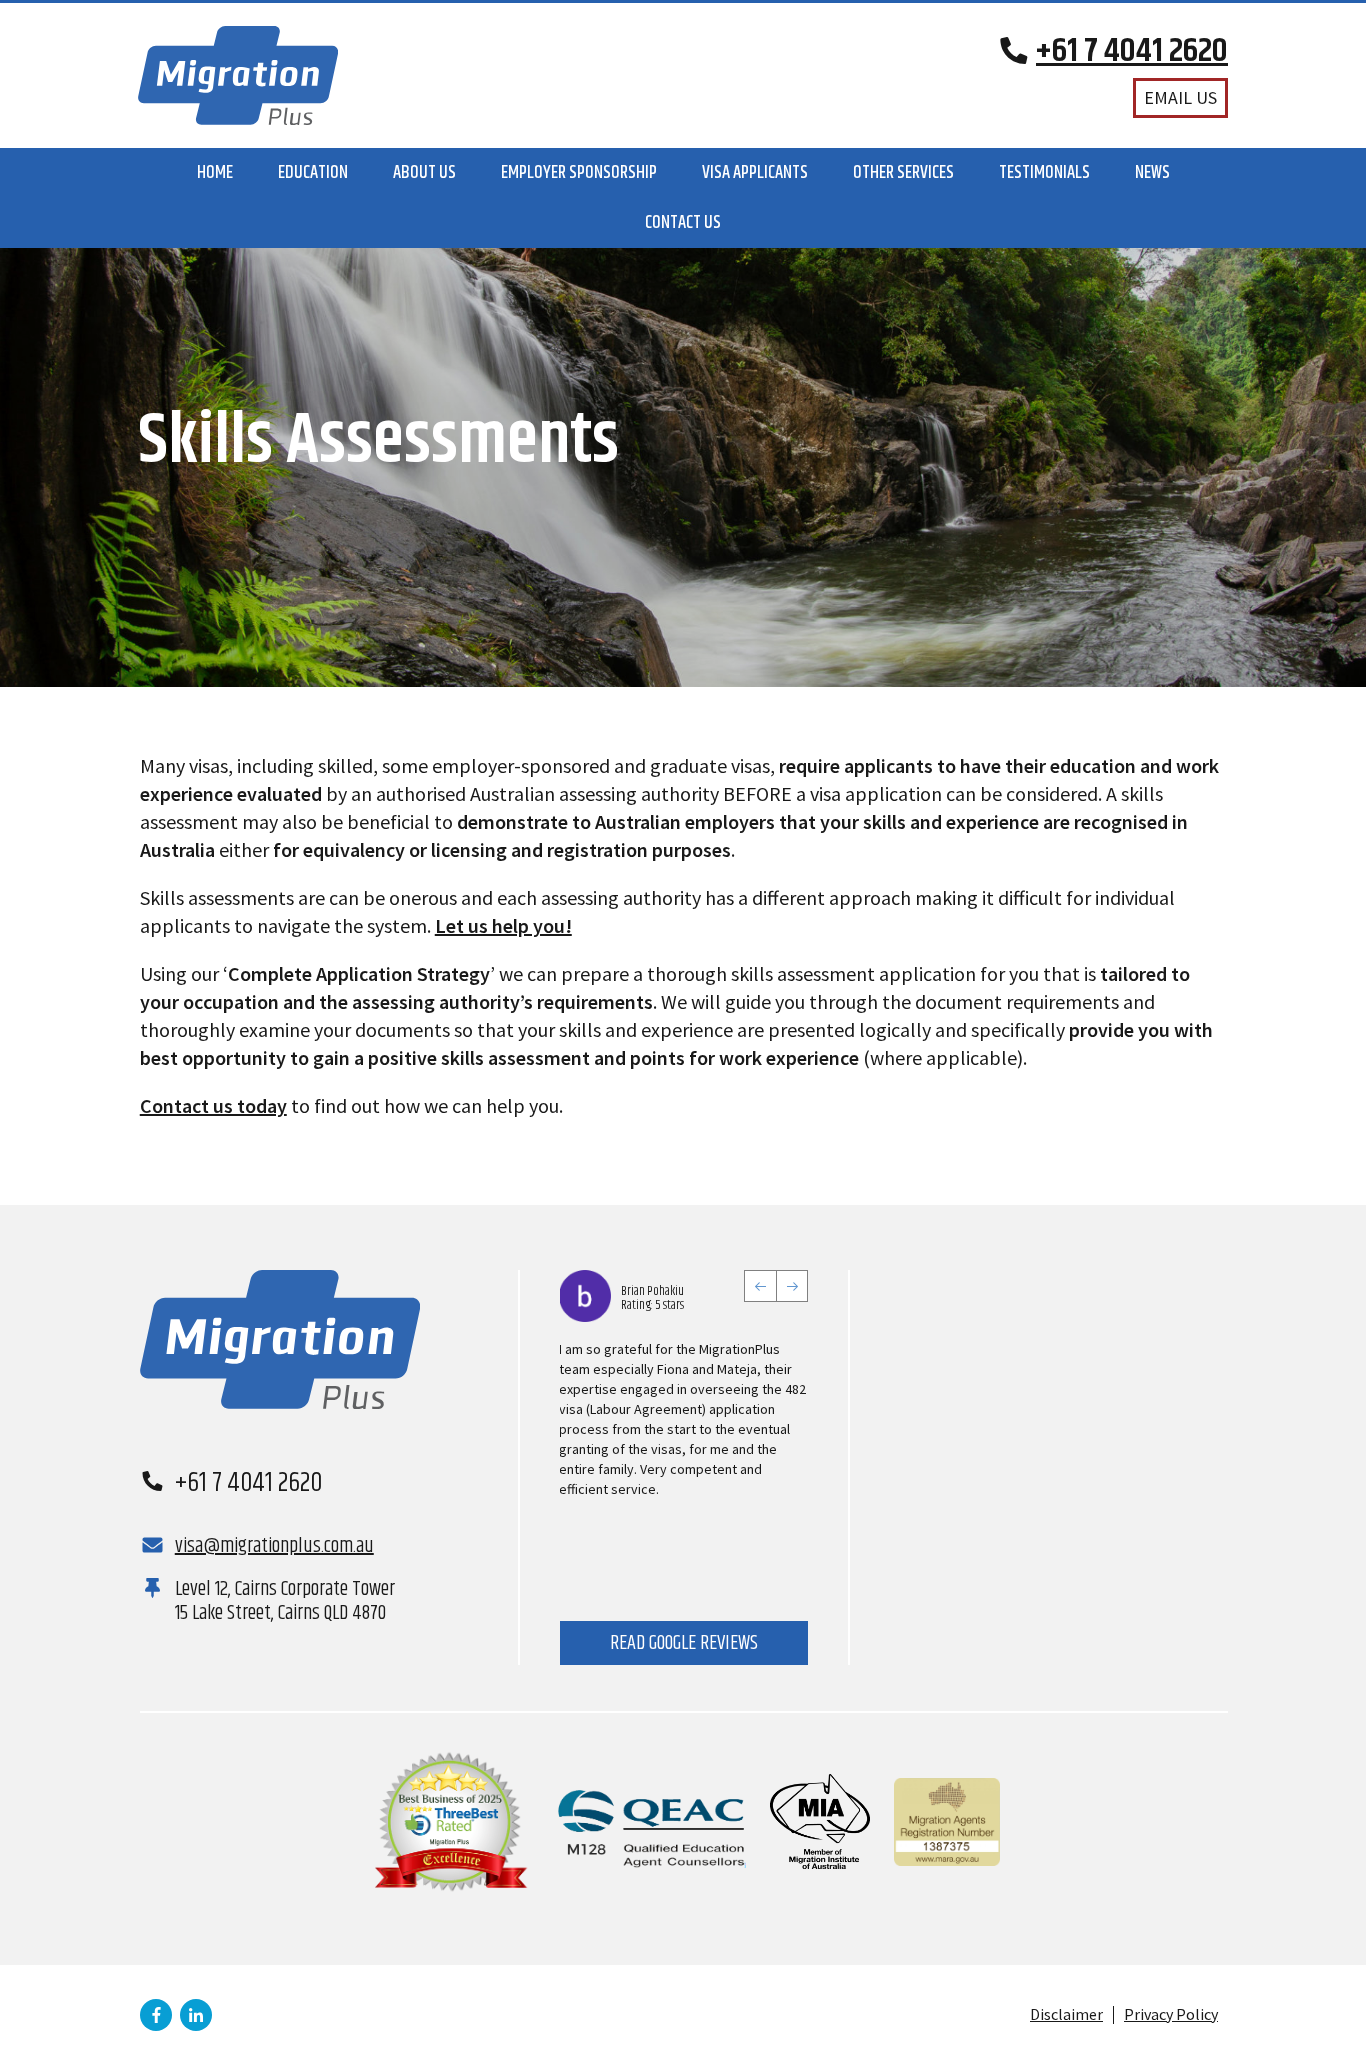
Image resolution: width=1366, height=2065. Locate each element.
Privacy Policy (1171, 2014)
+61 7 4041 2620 (248, 1483)
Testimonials (1044, 173)
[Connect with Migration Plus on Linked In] (196, 2015)
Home (215, 173)
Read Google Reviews (684, 1643)
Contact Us (683, 223)
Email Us (1180, 97)
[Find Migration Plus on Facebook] (156, 2015)
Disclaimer (1066, 2014)
